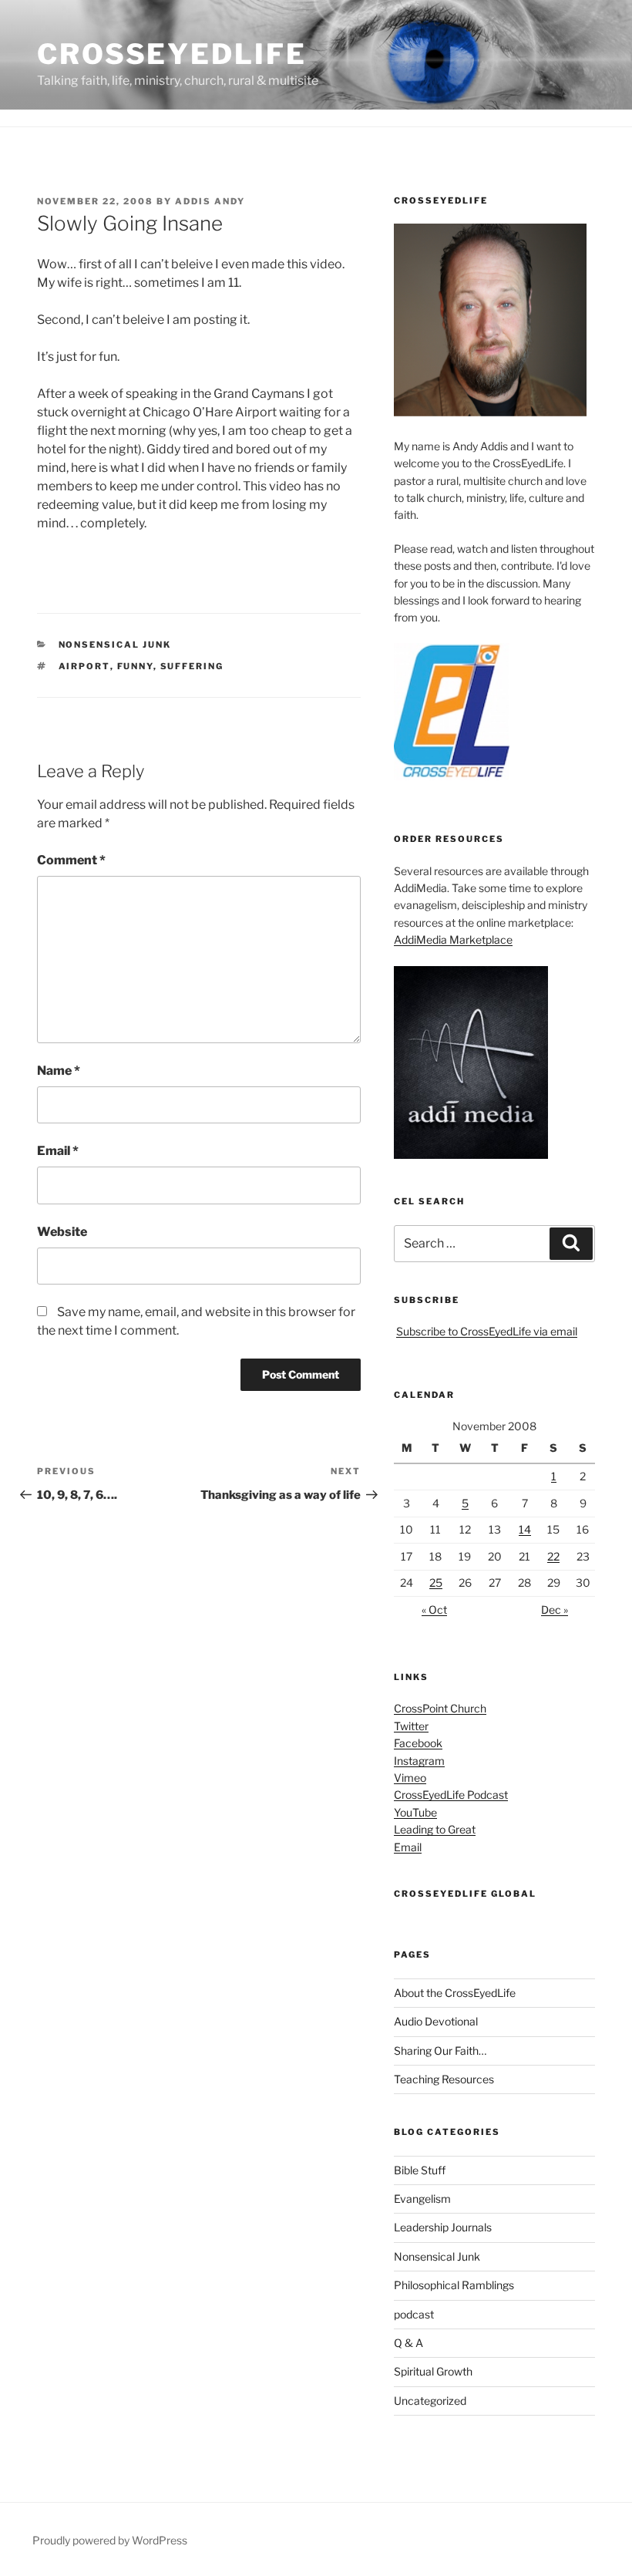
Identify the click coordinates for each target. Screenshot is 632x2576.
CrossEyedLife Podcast (451, 1795)
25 (436, 1583)
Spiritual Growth (433, 2371)
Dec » (555, 1610)
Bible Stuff (420, 2170)
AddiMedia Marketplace (453, 939)
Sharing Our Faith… (440, 2051)
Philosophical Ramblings (454, 2285)
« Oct (434, 1610)
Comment (71, 860)
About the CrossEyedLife (455, 1993)
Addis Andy (210, 201)
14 (525, 1529)
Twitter (411, 1726)
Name (59, 1071)
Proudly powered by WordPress (110, 2540)
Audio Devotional (436, 2021)
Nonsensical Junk (115, 645)
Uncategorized (430, 2401)
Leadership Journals (443, 2227)
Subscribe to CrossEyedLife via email (487, 1331)
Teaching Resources (444, 2079)
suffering (192, 666)
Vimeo (410, 1778)
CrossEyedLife (171, 54)
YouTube (415, 1812)
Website (62, 1232)
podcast (414, 2314)
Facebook (418, 1743)
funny (135, 666)
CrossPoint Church (440, 1708)
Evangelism (422, 2199)
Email (58, 1151)
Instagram (419, 1761)
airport (84, 666)
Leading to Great (435, 1829)
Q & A (408, 2343)
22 (553, 1556)
